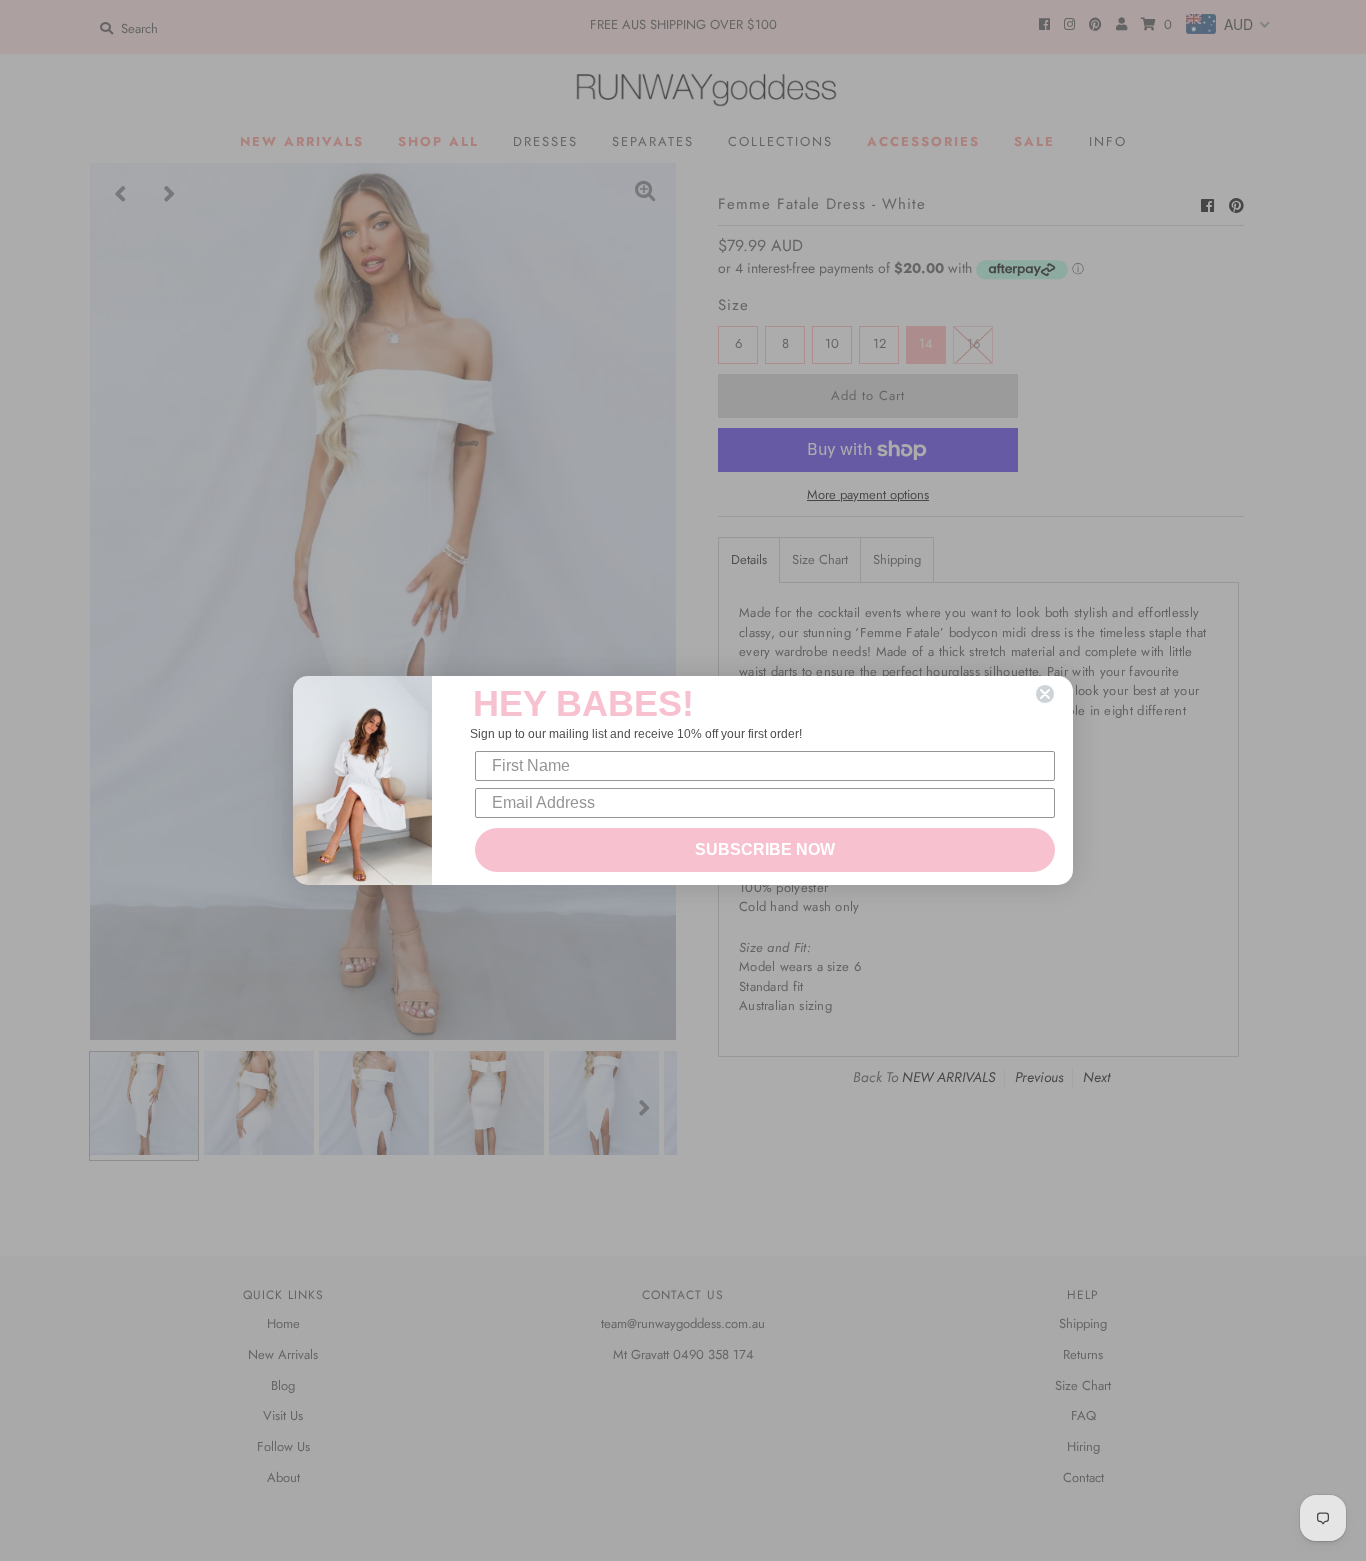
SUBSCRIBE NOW (765, 849)
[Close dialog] (1045, 694)
